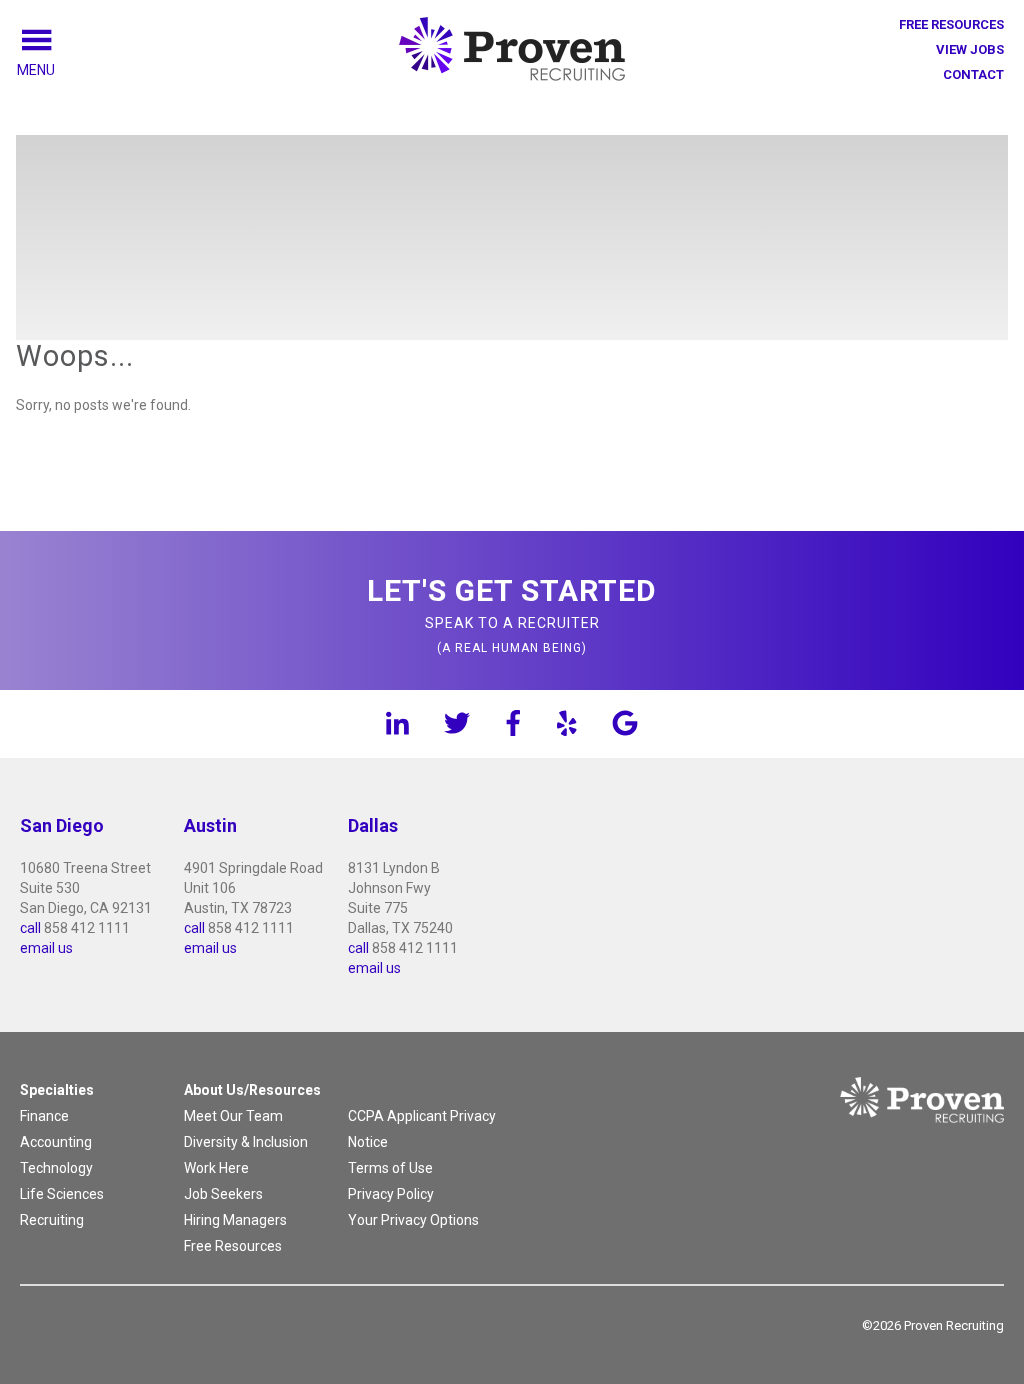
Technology (56, 1168)
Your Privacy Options (413, 1220)
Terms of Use (390, 1168)
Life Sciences (62, 1194)
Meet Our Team (233, 1116)
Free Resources (951, 24)
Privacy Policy (391, 1194)
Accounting (56, 1142)
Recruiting (52, 1220)
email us (46, 948)
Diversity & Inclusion (246, 1142)
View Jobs (970, 49)
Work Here (216, 1168)
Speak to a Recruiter (512, 614)
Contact (973, 74)
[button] (59, 70)
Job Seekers (223, 1194)
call (30, 928)
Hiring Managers (235, 1220)
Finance (44, 1116)
